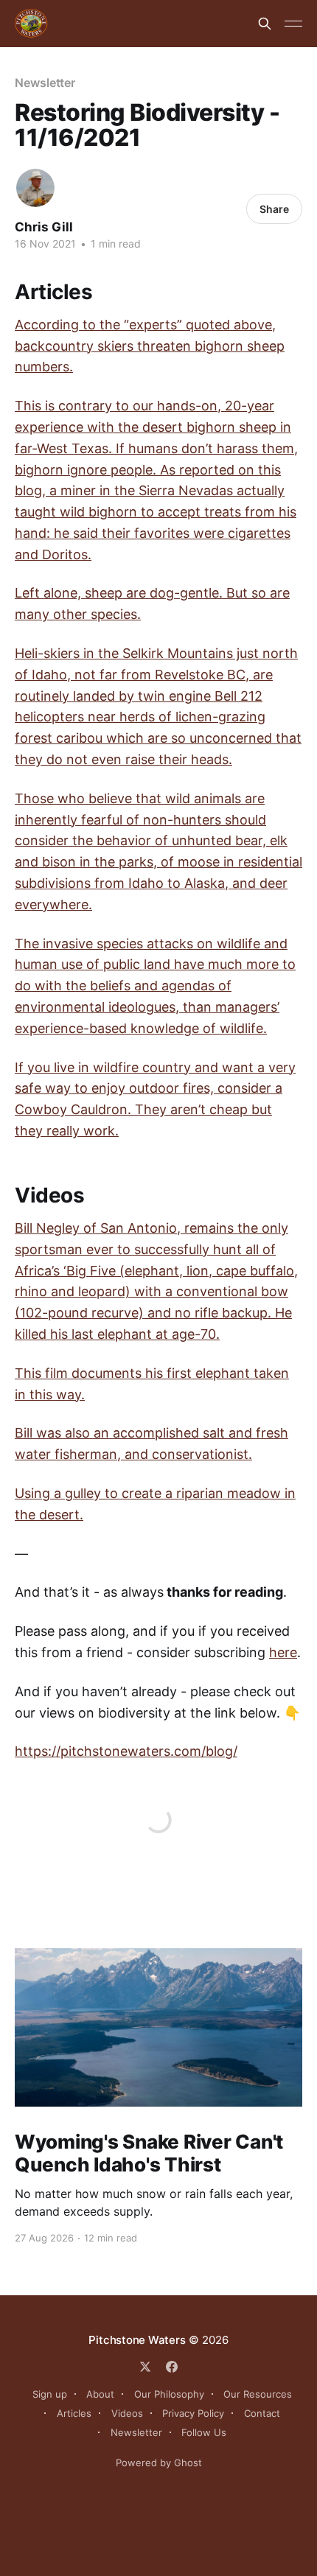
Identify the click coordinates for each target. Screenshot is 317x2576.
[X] (145, 2367)
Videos (127, 2413)
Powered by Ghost (159, 2463)
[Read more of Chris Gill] (35, 188)
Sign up (50, 2394)
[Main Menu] (293, 24)
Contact (262, 2413)
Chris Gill (44, 227)
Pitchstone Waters (137, 2340)
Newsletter (45, 83)
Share (274, 209)
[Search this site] (265, 24)
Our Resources (258, 2394)
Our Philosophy (169, 2394)
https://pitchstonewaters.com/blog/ (126, 1751)
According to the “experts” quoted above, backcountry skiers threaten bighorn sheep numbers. (150, 346)
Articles (74, 2413)
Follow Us (204, 2432)
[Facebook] (172, 2367)
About (100, 2394)
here (283, 1652)
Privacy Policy (193, 2413)
